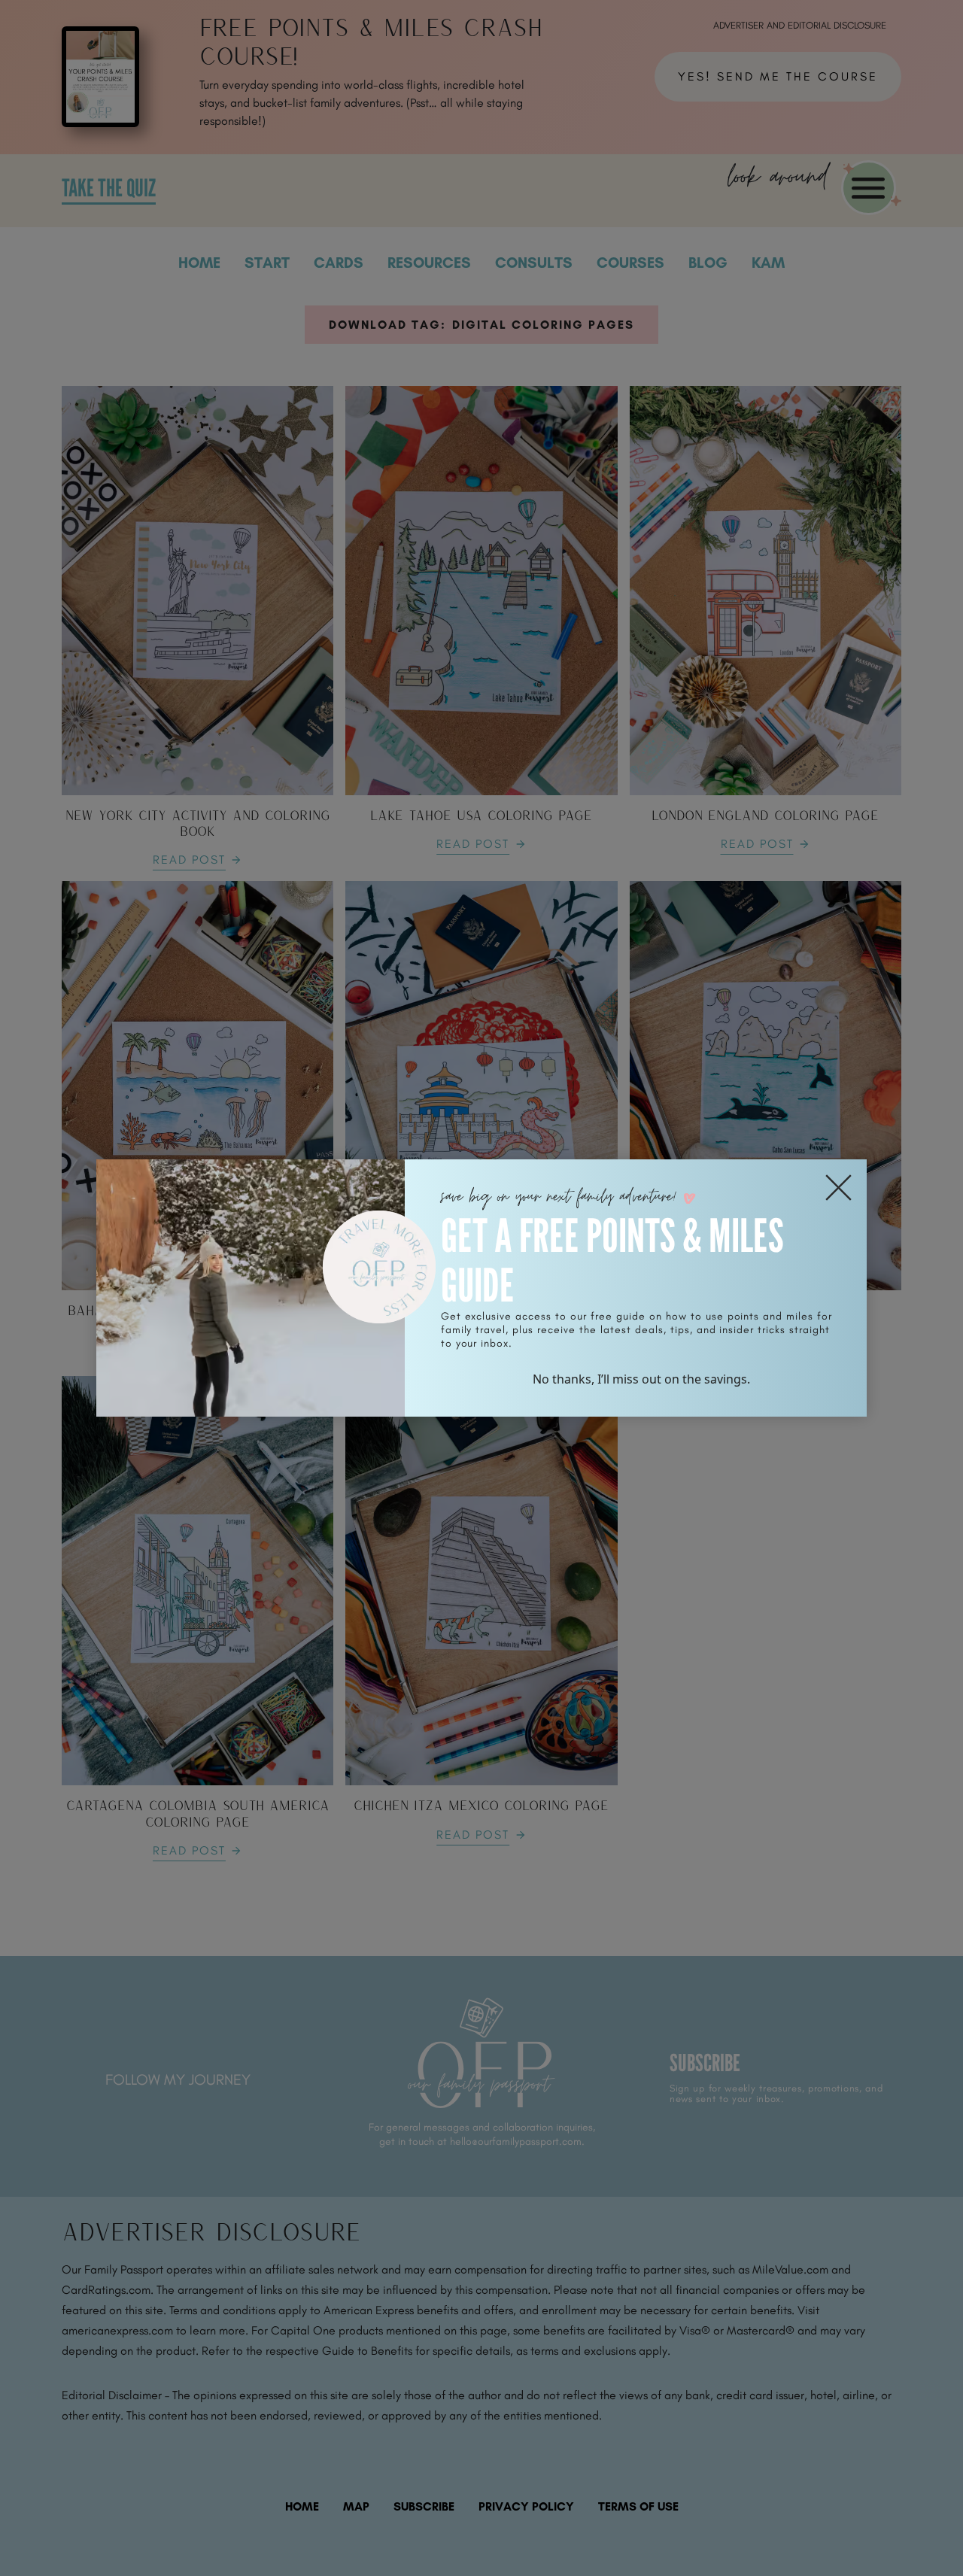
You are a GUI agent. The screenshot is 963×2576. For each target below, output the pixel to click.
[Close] (838, 1188)
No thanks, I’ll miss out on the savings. (641, 1379)
